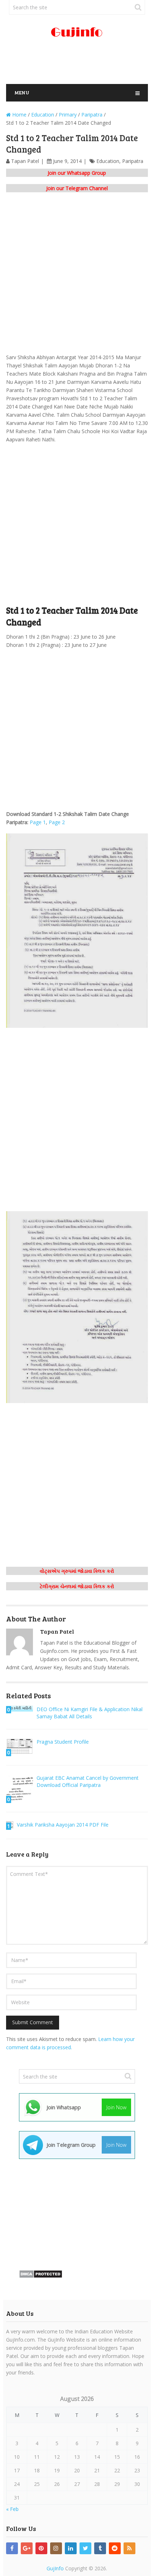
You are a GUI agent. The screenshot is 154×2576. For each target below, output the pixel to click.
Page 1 (37, 822)
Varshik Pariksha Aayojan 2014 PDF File (63, 1825)
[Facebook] (12, 2548)
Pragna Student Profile (63, 1742)
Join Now (116, 2107)
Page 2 (57, 822)
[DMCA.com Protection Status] (41, 2276)
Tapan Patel (25, 161)
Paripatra (133, 161)
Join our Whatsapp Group (77, 173)
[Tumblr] (100, 2548)
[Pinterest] (41, 2548)
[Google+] (27, 2548)
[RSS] (129, 2548)
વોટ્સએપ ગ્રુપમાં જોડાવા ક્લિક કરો (77, 1571)
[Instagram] (56, 2548)
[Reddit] (115, 2548)
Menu (22, 92)
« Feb (12, 2509)
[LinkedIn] (71, 2548)
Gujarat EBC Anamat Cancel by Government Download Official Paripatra (88, 1781)
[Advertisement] (80, 64)
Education (108, 161)
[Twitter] (85, 2548)
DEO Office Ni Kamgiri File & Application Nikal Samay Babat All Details (90, 1713)
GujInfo (55, 2568)
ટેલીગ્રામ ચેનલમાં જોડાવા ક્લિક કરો (77, 1586)
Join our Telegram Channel (77, 188)
